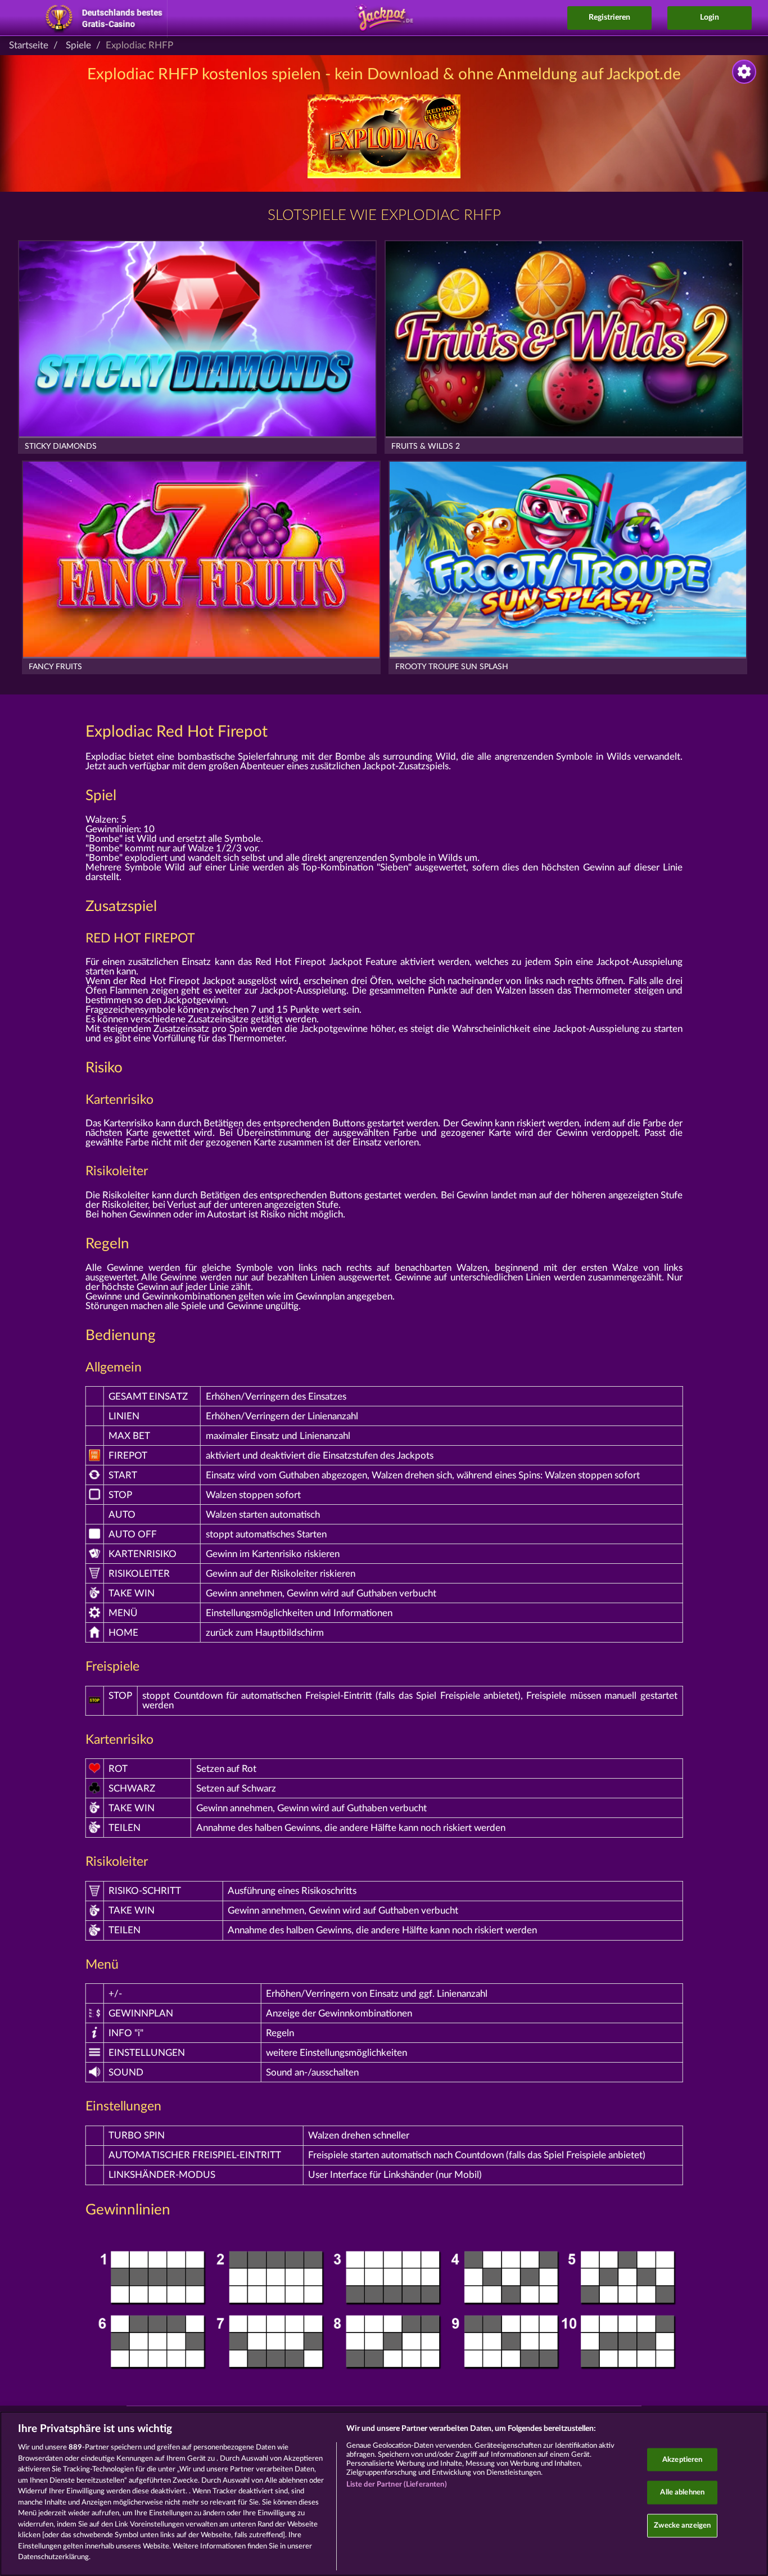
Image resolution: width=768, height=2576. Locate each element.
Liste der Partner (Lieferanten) (397, 2485)
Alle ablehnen (682, 2492)
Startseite (29, 45)
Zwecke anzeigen (682, 2525)
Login (710, 17)
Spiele (78, 45)
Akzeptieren (682, 2459)
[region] (384, 2494)
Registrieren (609, 17)
